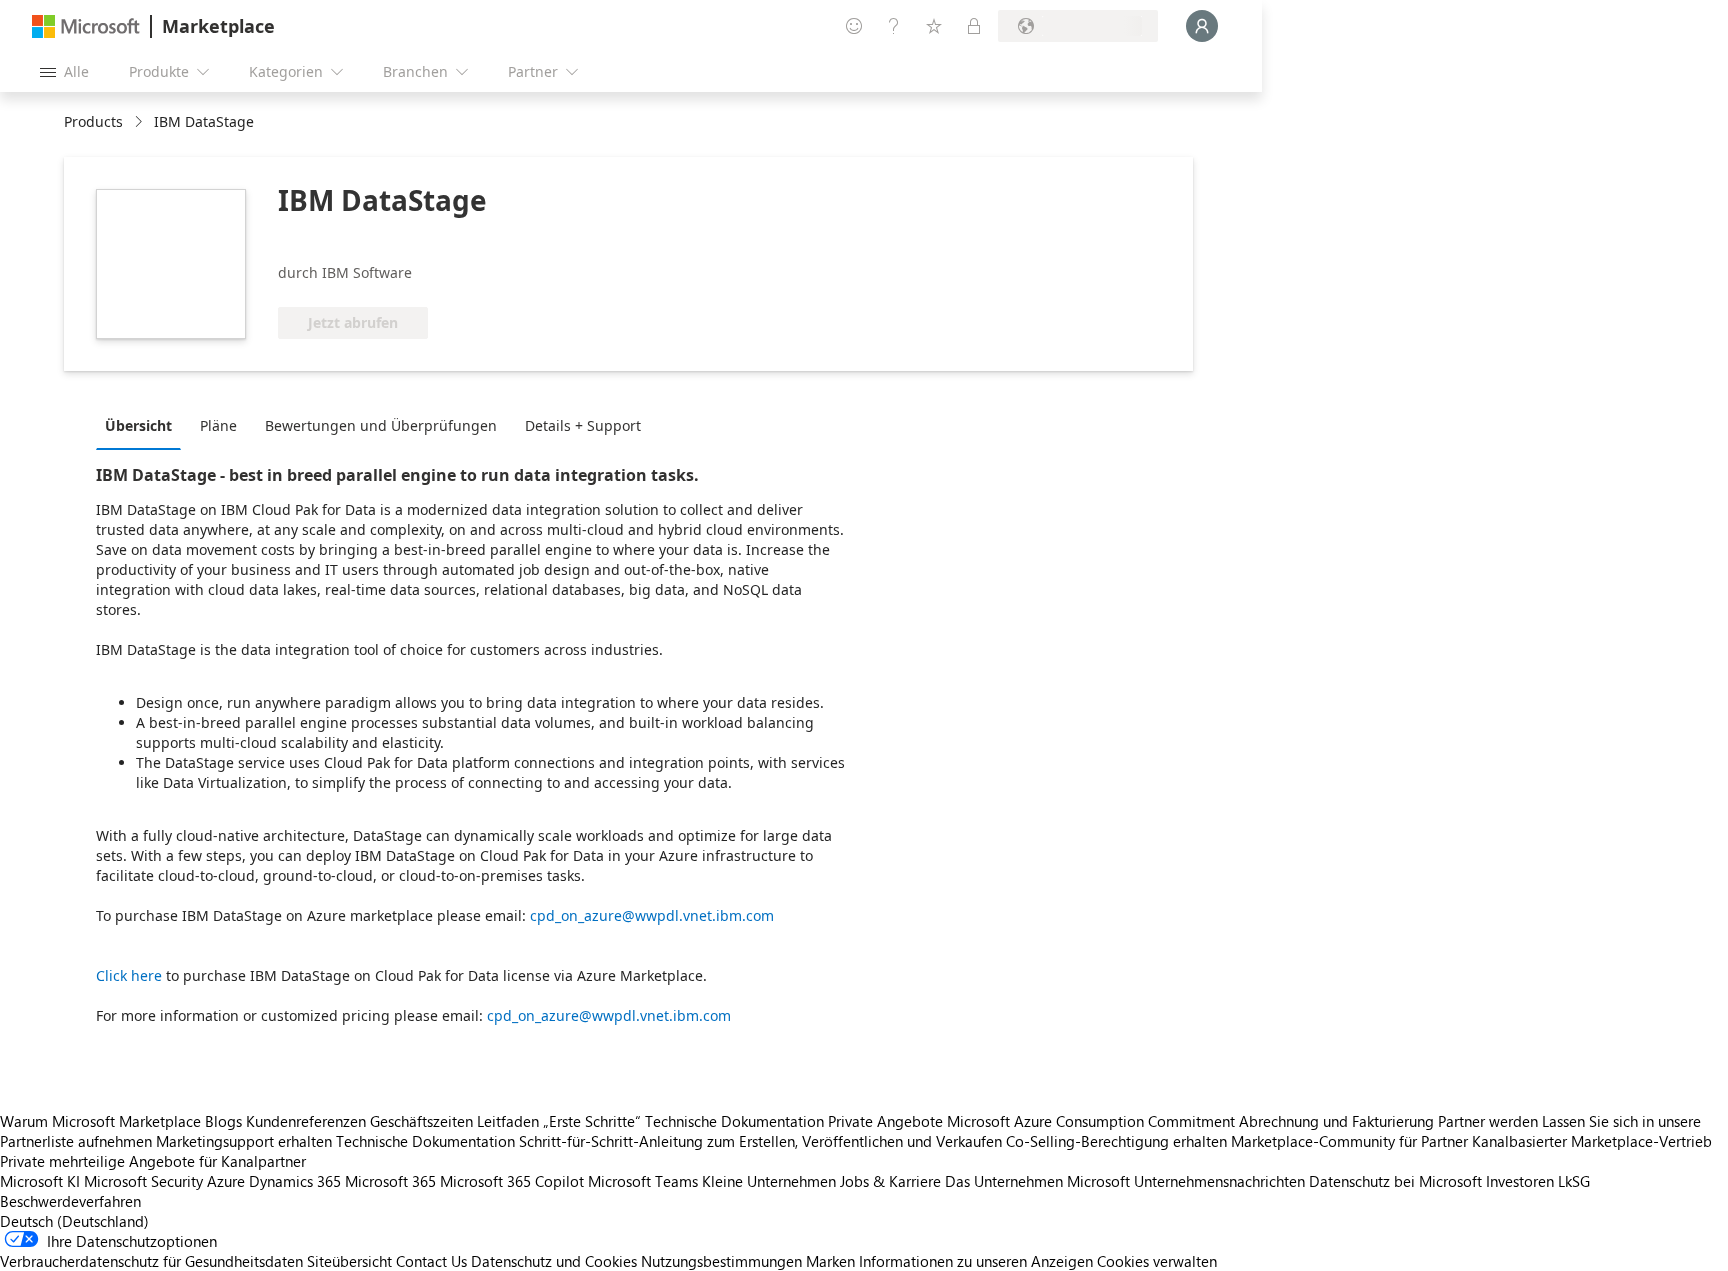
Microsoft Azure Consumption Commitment (1093, 1121)
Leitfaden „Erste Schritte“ (559, 1121)
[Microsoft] (86, 26)
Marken (830, 1261)
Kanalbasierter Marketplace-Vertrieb (1592, 1141)
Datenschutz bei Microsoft (1395, 1181)
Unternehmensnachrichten (1219, 1181)
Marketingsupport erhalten (244, 1141)
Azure (226, 1181)
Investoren (1520, 1181)
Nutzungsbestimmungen (721, 1261)
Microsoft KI (40, 1181)
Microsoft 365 (390, 1181)
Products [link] (93, 121)
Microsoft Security (143, 1181)
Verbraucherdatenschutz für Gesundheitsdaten (151, 1261)
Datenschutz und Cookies (554, 1261)
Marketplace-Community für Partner (1349, 1141)
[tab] (143, 425)
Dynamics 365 (295, 1181)
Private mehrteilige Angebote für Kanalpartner (153, 1161)
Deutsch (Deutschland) (74, 1221)
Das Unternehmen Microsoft (1037, 1181)
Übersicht (138, 425)
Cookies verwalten (1157, 1261)
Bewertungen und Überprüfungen (381, 425)
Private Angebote (885, 1121)
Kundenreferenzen (306, 1121)
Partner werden (1488, 1121)
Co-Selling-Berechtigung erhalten (1116, 1141)
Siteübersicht (349, 1261)
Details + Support (583, 425)
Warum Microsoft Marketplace (100, 1121)
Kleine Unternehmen (769, 1181)
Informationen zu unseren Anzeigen (976, 1261)
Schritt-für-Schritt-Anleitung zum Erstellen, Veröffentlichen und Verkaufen (760, 1141)
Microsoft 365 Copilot (512, 1181)
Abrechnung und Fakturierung (1336, 1121)
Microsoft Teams (643, 1181)
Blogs (223, 1121)
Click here (129, 975)
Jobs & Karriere (890, 1181)
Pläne (218, 425)
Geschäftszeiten (421, 1121)
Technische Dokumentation (734, 1121)
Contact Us (431, 1261)
